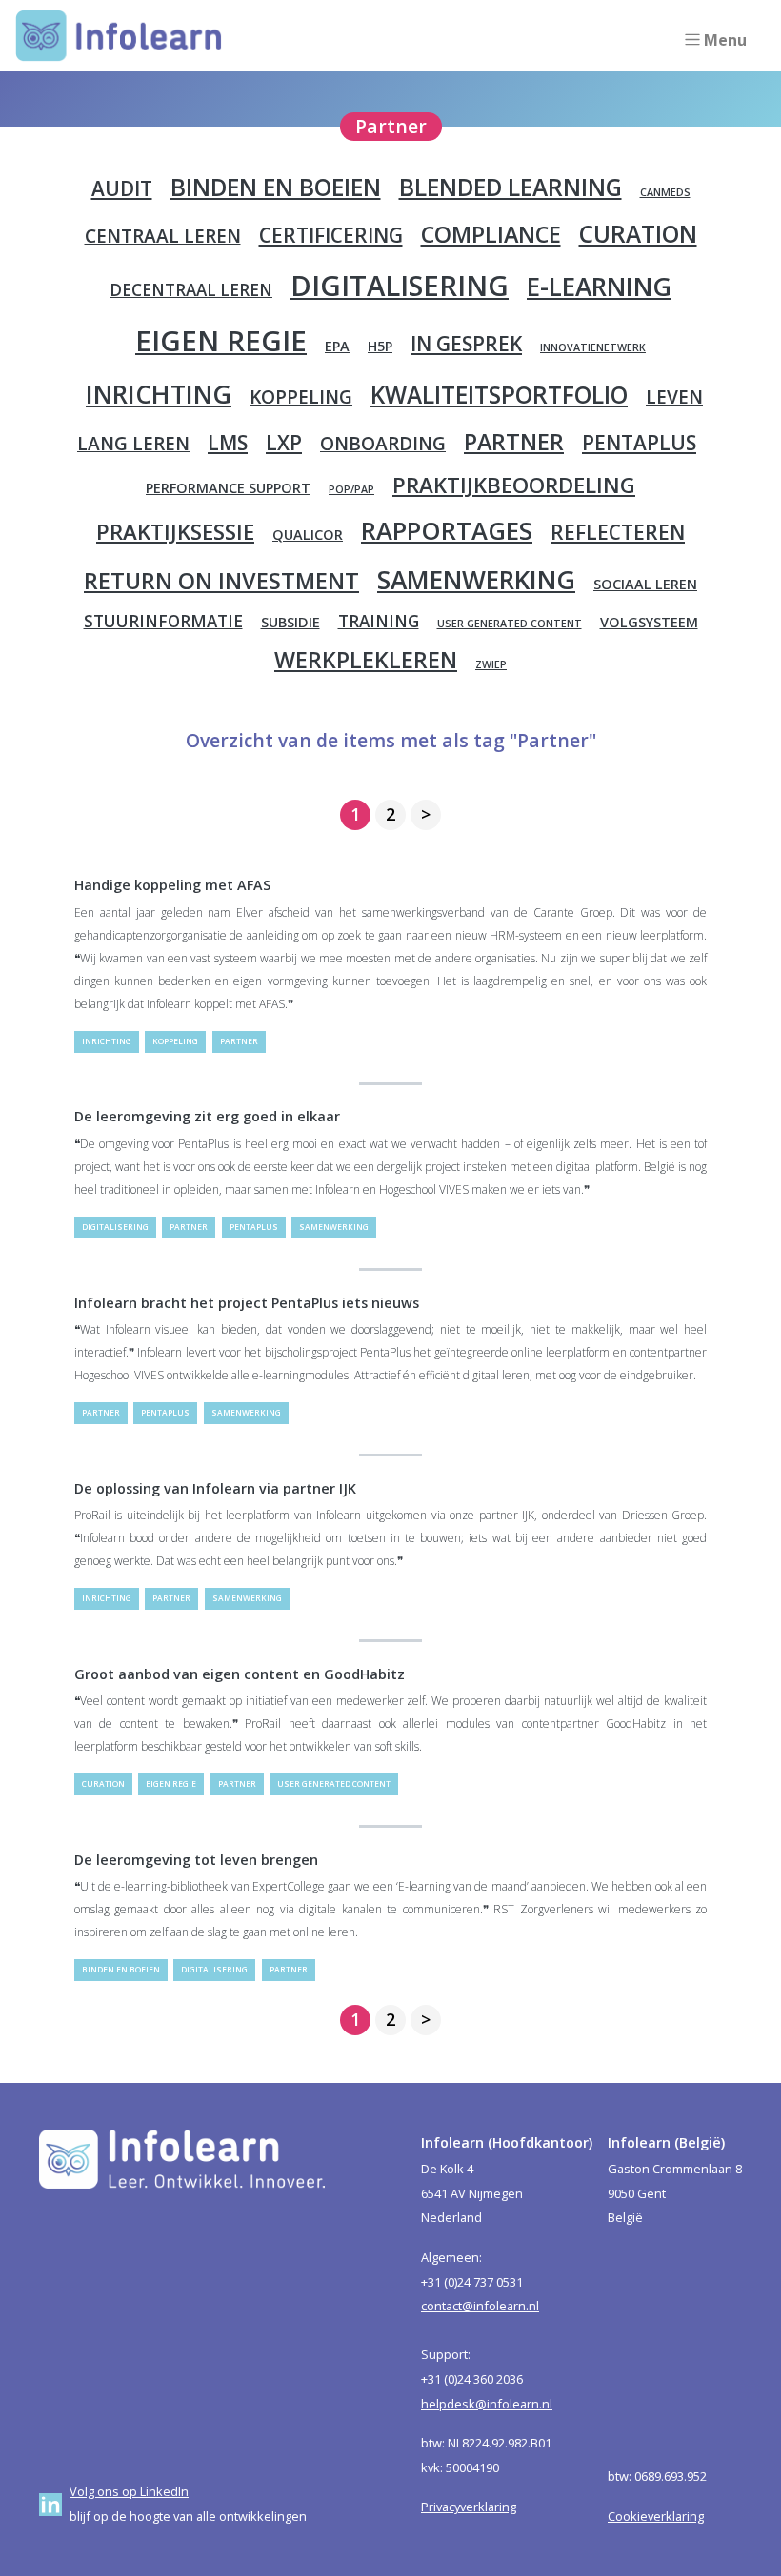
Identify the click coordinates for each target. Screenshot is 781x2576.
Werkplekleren (366, 660)
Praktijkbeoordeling (514, 485)
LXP (284, 443)
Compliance (491, 234)
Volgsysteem (649, 622)
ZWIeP (491, 664)
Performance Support (228, 488)
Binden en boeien (276, 187)
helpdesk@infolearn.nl (487, 2404)
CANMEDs (665, 192)
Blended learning (511, 187)
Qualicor (308, 535)
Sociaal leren (645, 584)
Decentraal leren (191, 290)
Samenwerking (476, 580)
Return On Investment (221, 581)
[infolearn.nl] (119, 36)
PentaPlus (639, 443)
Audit (122, 188)
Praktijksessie (175, 532)
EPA (337, 346)
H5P (380, 346)
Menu (725, 40)
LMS (228, 443)
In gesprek (466, 344)
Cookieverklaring (656, 2516)
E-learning (599, 287)
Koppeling (301, 397)
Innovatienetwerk (593, 347)
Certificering (331, 235)
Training (379, 621)
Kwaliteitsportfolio (499, 395)
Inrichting (159, 394)
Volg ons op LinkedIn (129, 2491)
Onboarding (383, 444)
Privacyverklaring (469, 2507)
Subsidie (290, 622)
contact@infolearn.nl (480, 2306)
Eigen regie (221, 341)
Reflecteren (618, 532)
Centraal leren (163, 236)
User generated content (510, 624)
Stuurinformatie (163, 621)
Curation (638, 234)
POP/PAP (351, 489)
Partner (514, 442)
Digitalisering (400, 286)
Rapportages (447, 530)
